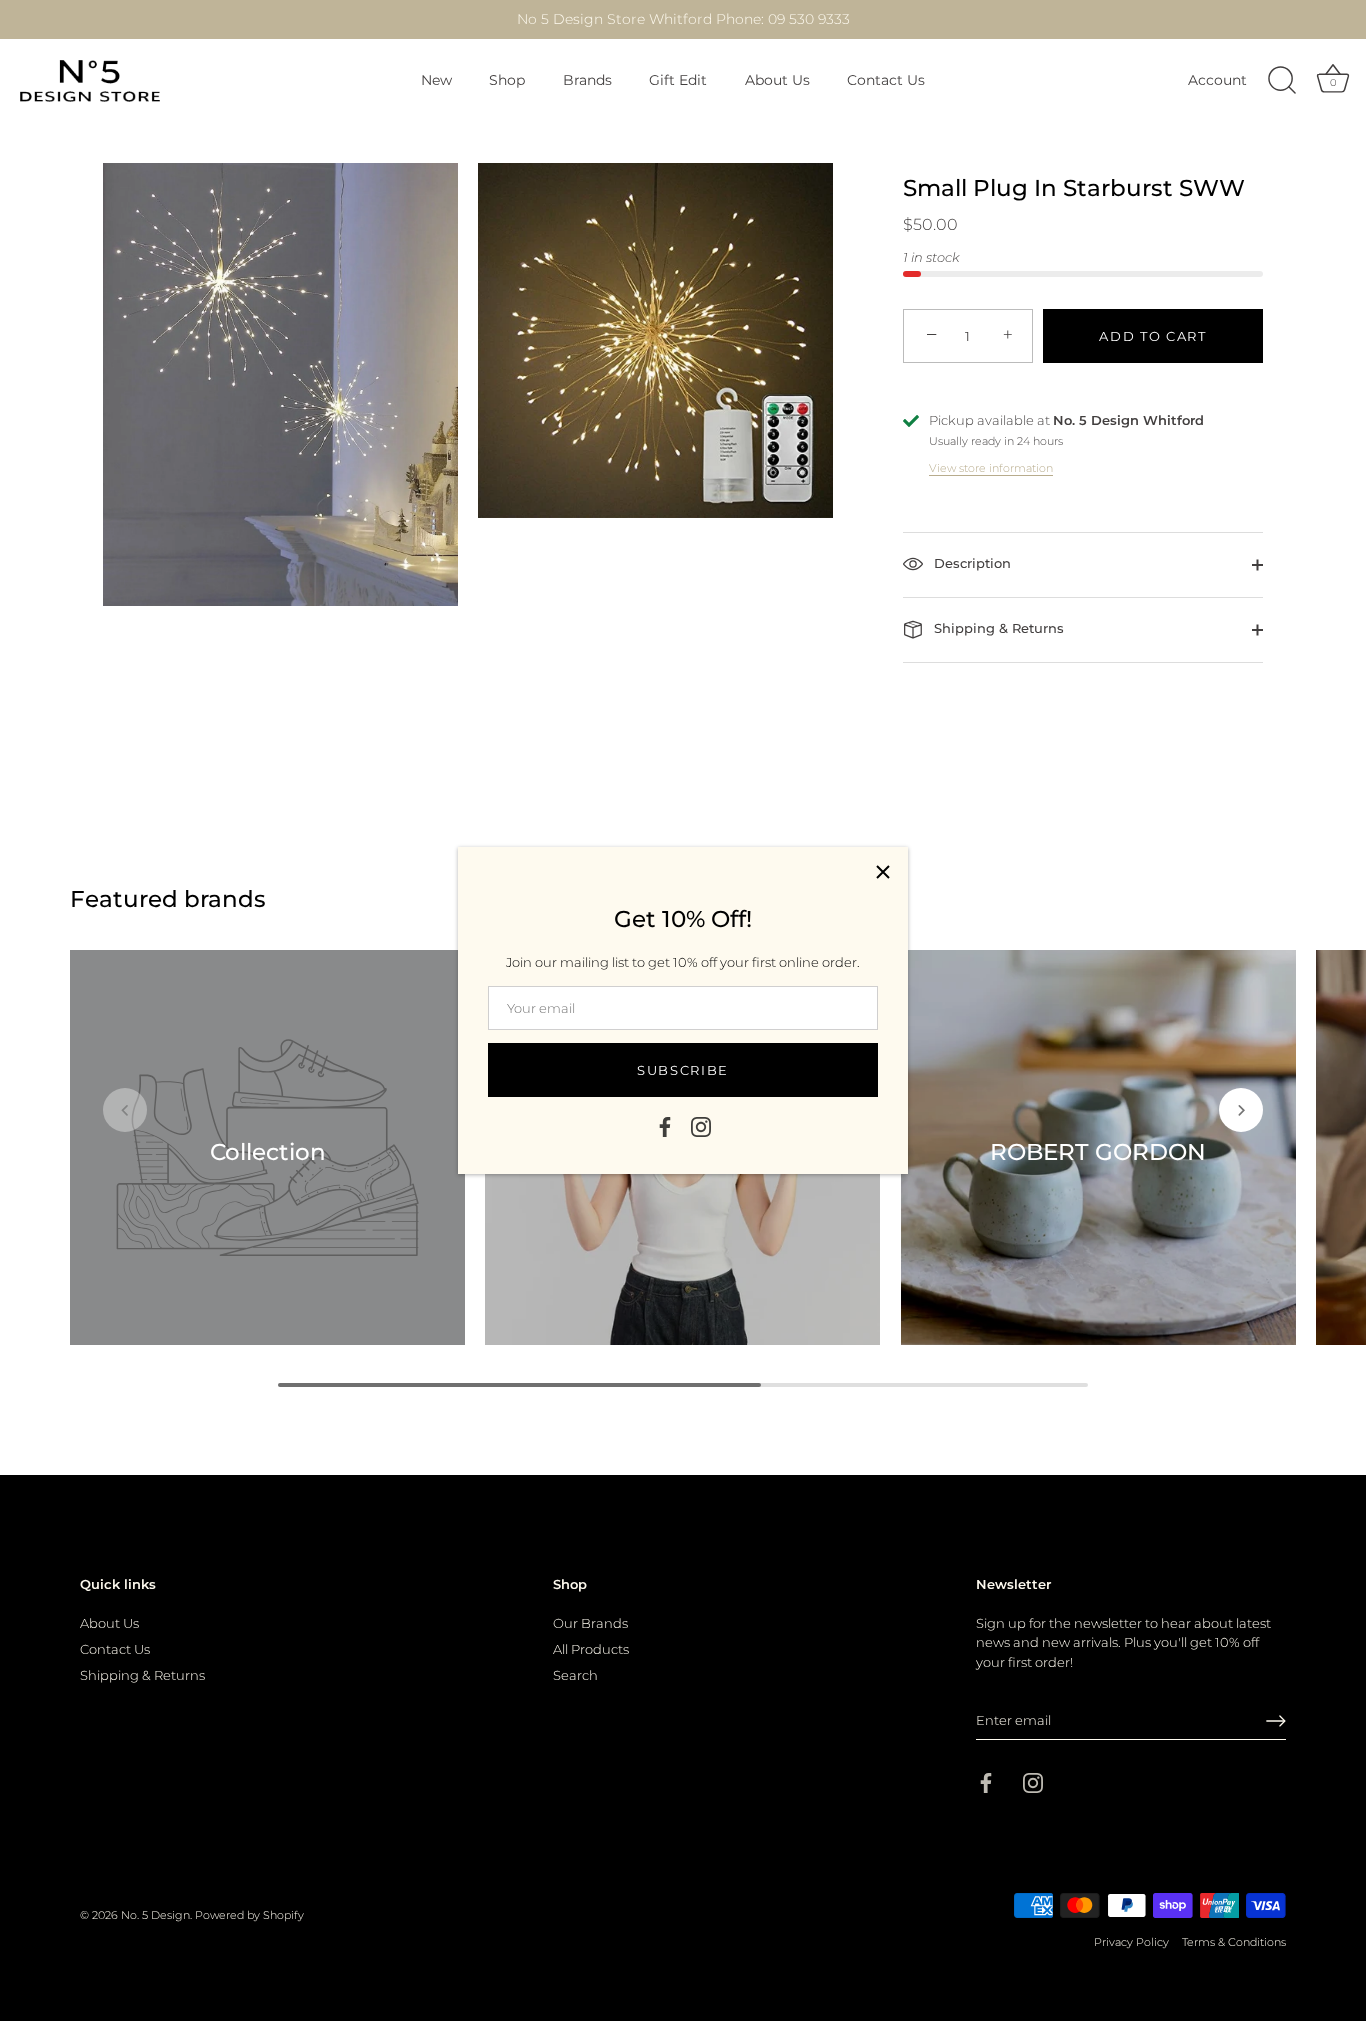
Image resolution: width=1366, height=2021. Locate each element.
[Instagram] (701, 1126)
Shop (507, 80)
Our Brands (590, 1622)
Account (1217, 80)
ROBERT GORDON (1098, 1151)
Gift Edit (678, 80)
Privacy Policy (1131, 1942)
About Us (777, 80)
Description (970, 563)
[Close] (883, 872)
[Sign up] (1276, 1721)
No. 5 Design (155, 1915)
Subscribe (683, 1070)
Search (575, 1674)
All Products (591, 1648)
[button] (125, 1110)
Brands (587, 80)
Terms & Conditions (1234, 1942)
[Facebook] (665, 1126)
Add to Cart (1153, 336)
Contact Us (886, 80)
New (436, 80)
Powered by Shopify (249, 1915)
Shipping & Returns (997, 628)
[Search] (1282, 81)
